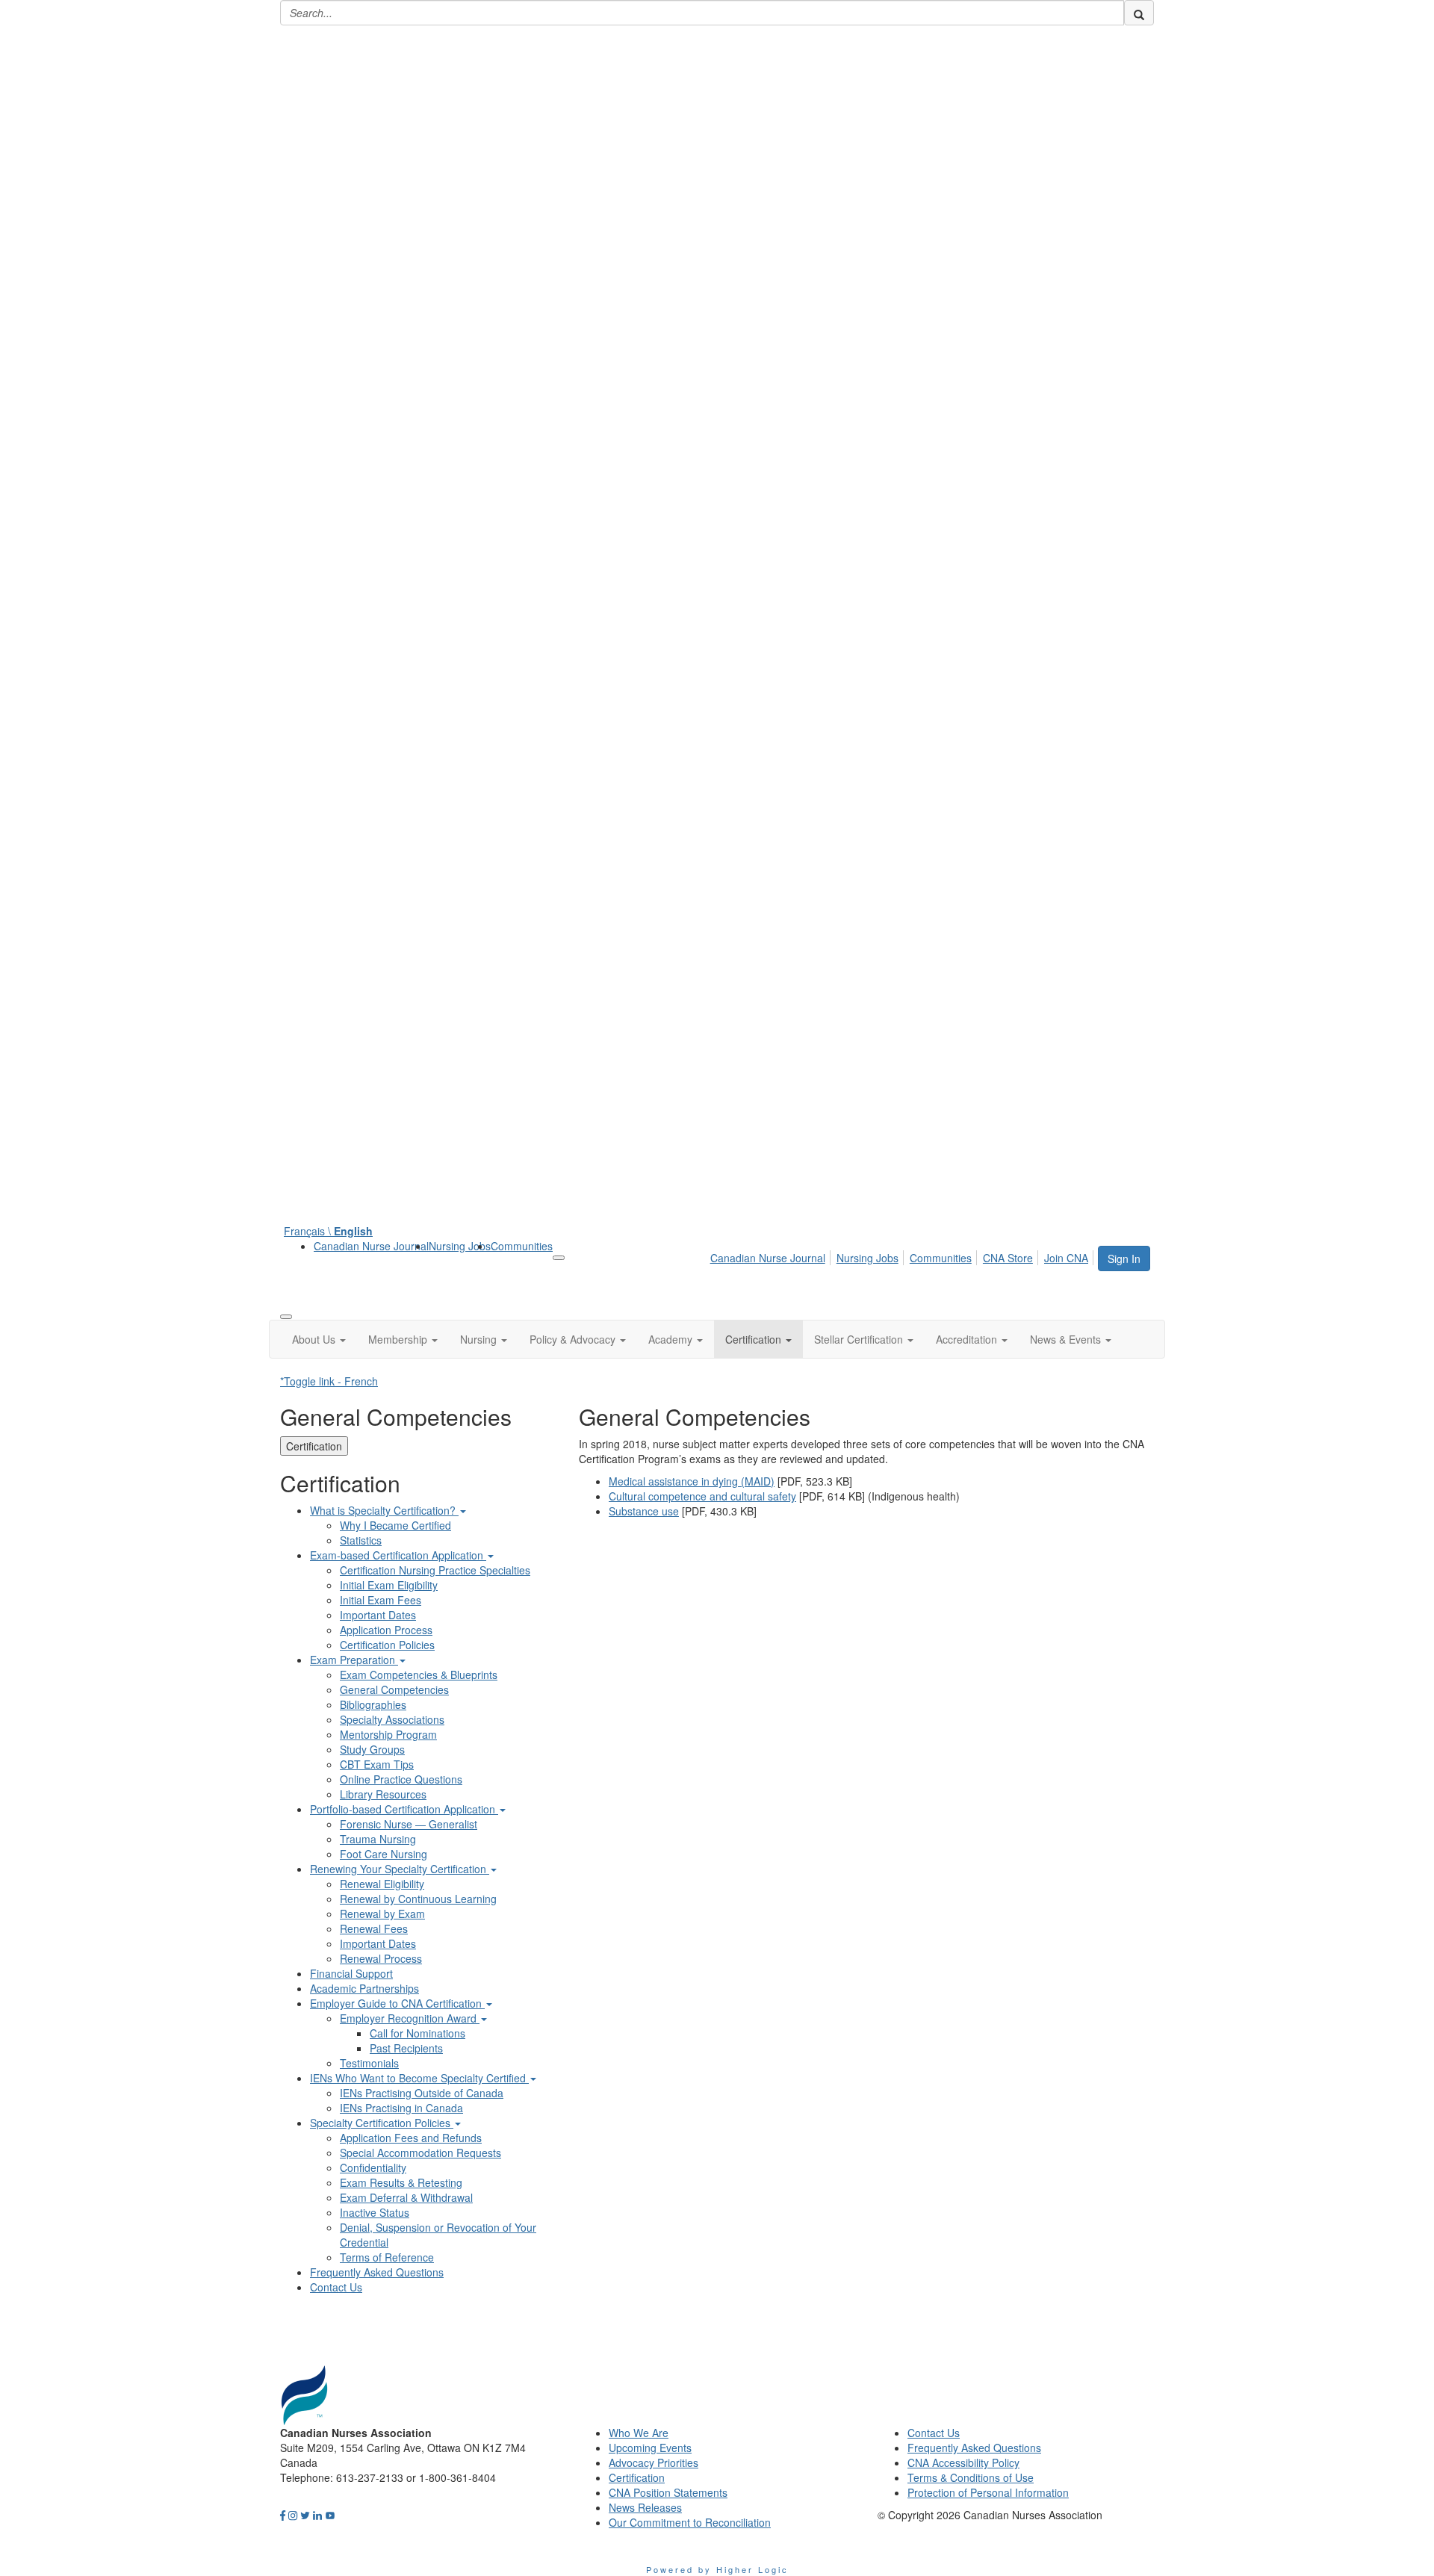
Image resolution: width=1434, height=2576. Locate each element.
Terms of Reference (387, 2257)
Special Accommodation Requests (420, 2153)
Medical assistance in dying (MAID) (692, 1481)
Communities (522, 1246)
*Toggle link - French (329, 1381)
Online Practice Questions (401, 1779)
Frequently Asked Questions (377, 2272)
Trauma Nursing (378, 1839)
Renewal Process (381, 1958)
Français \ (328, 1231)
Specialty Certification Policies (382, 2123)
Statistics (361, 1540)
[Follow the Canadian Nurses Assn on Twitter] (305, 2515)
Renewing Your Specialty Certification (400, 1869)
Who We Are (639, 2433)
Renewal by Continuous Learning (418, 1899)
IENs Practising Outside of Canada (422, 2093)
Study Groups (372, 1749)
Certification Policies (387, 1645)
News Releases (645, 2507)
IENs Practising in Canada (401, 2108)
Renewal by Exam (382, 1914)
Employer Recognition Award (410, 2018)
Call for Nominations (418, 2033)
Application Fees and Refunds (411, 2138)
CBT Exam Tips (377, 1764)
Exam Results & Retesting (401, 2182)
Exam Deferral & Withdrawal (406, 2197)
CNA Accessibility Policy (963, 2462)
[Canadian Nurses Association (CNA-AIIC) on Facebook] (283, 2515)
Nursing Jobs (460, 1246)
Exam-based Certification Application (398, 1555)
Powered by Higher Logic (717, 2569)
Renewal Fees (374, 1928)
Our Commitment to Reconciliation (690, 2522)
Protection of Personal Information (988, 2492)
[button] (319, 1339)
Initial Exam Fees (381, 1600)
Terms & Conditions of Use (971, 2477)
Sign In (1124, 1258)
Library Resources (383, 1794)
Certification (314, 1446)
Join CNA (1066, 1258)
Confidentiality (373, 2167)
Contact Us (336, 2287)
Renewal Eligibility (382, 1884)
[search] (1139, 13)
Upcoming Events (650, 2448)
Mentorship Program (388, 1734)
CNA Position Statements (668, 2492)
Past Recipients (406, 2048)
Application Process (386, 1630)
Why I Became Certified (395, 1525)
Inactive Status (375, 2212)
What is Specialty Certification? (384, 1510)
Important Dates (378, 1615)
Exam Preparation (354, 1660)
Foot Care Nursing (384, 1854)
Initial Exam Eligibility (389, 1585)
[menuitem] (371, 1246)
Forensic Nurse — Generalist (409, 1824)
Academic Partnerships (364, 1988)
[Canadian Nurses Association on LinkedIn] (317, 2515)
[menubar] (903, 1256)
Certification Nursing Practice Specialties (435, 1570)
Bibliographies (373, 1704)
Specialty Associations (392, 1719)
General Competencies (394, 1689)
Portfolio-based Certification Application (404, 1809)
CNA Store (1008, 1258)
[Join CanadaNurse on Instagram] (293, 2515)
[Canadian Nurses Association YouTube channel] (330, 2515)
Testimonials (369, 2063)
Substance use (644, 1511)
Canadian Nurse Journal (371, 1246)
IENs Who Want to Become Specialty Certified (419, 2078)
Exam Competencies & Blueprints (419, 1675)
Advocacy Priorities (654, 2462)
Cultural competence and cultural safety (702, 1496)
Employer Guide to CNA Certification (397, 2003)
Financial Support (351, 1973)
